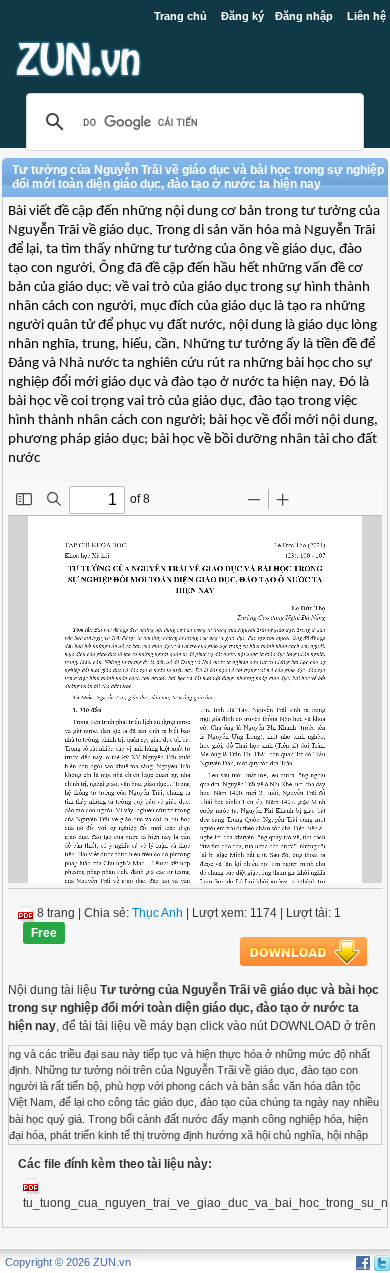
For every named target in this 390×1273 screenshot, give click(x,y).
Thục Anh (157, 913)
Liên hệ (366, 16)
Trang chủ (180, 16)
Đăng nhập (304, 16)
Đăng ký (242, 16)
